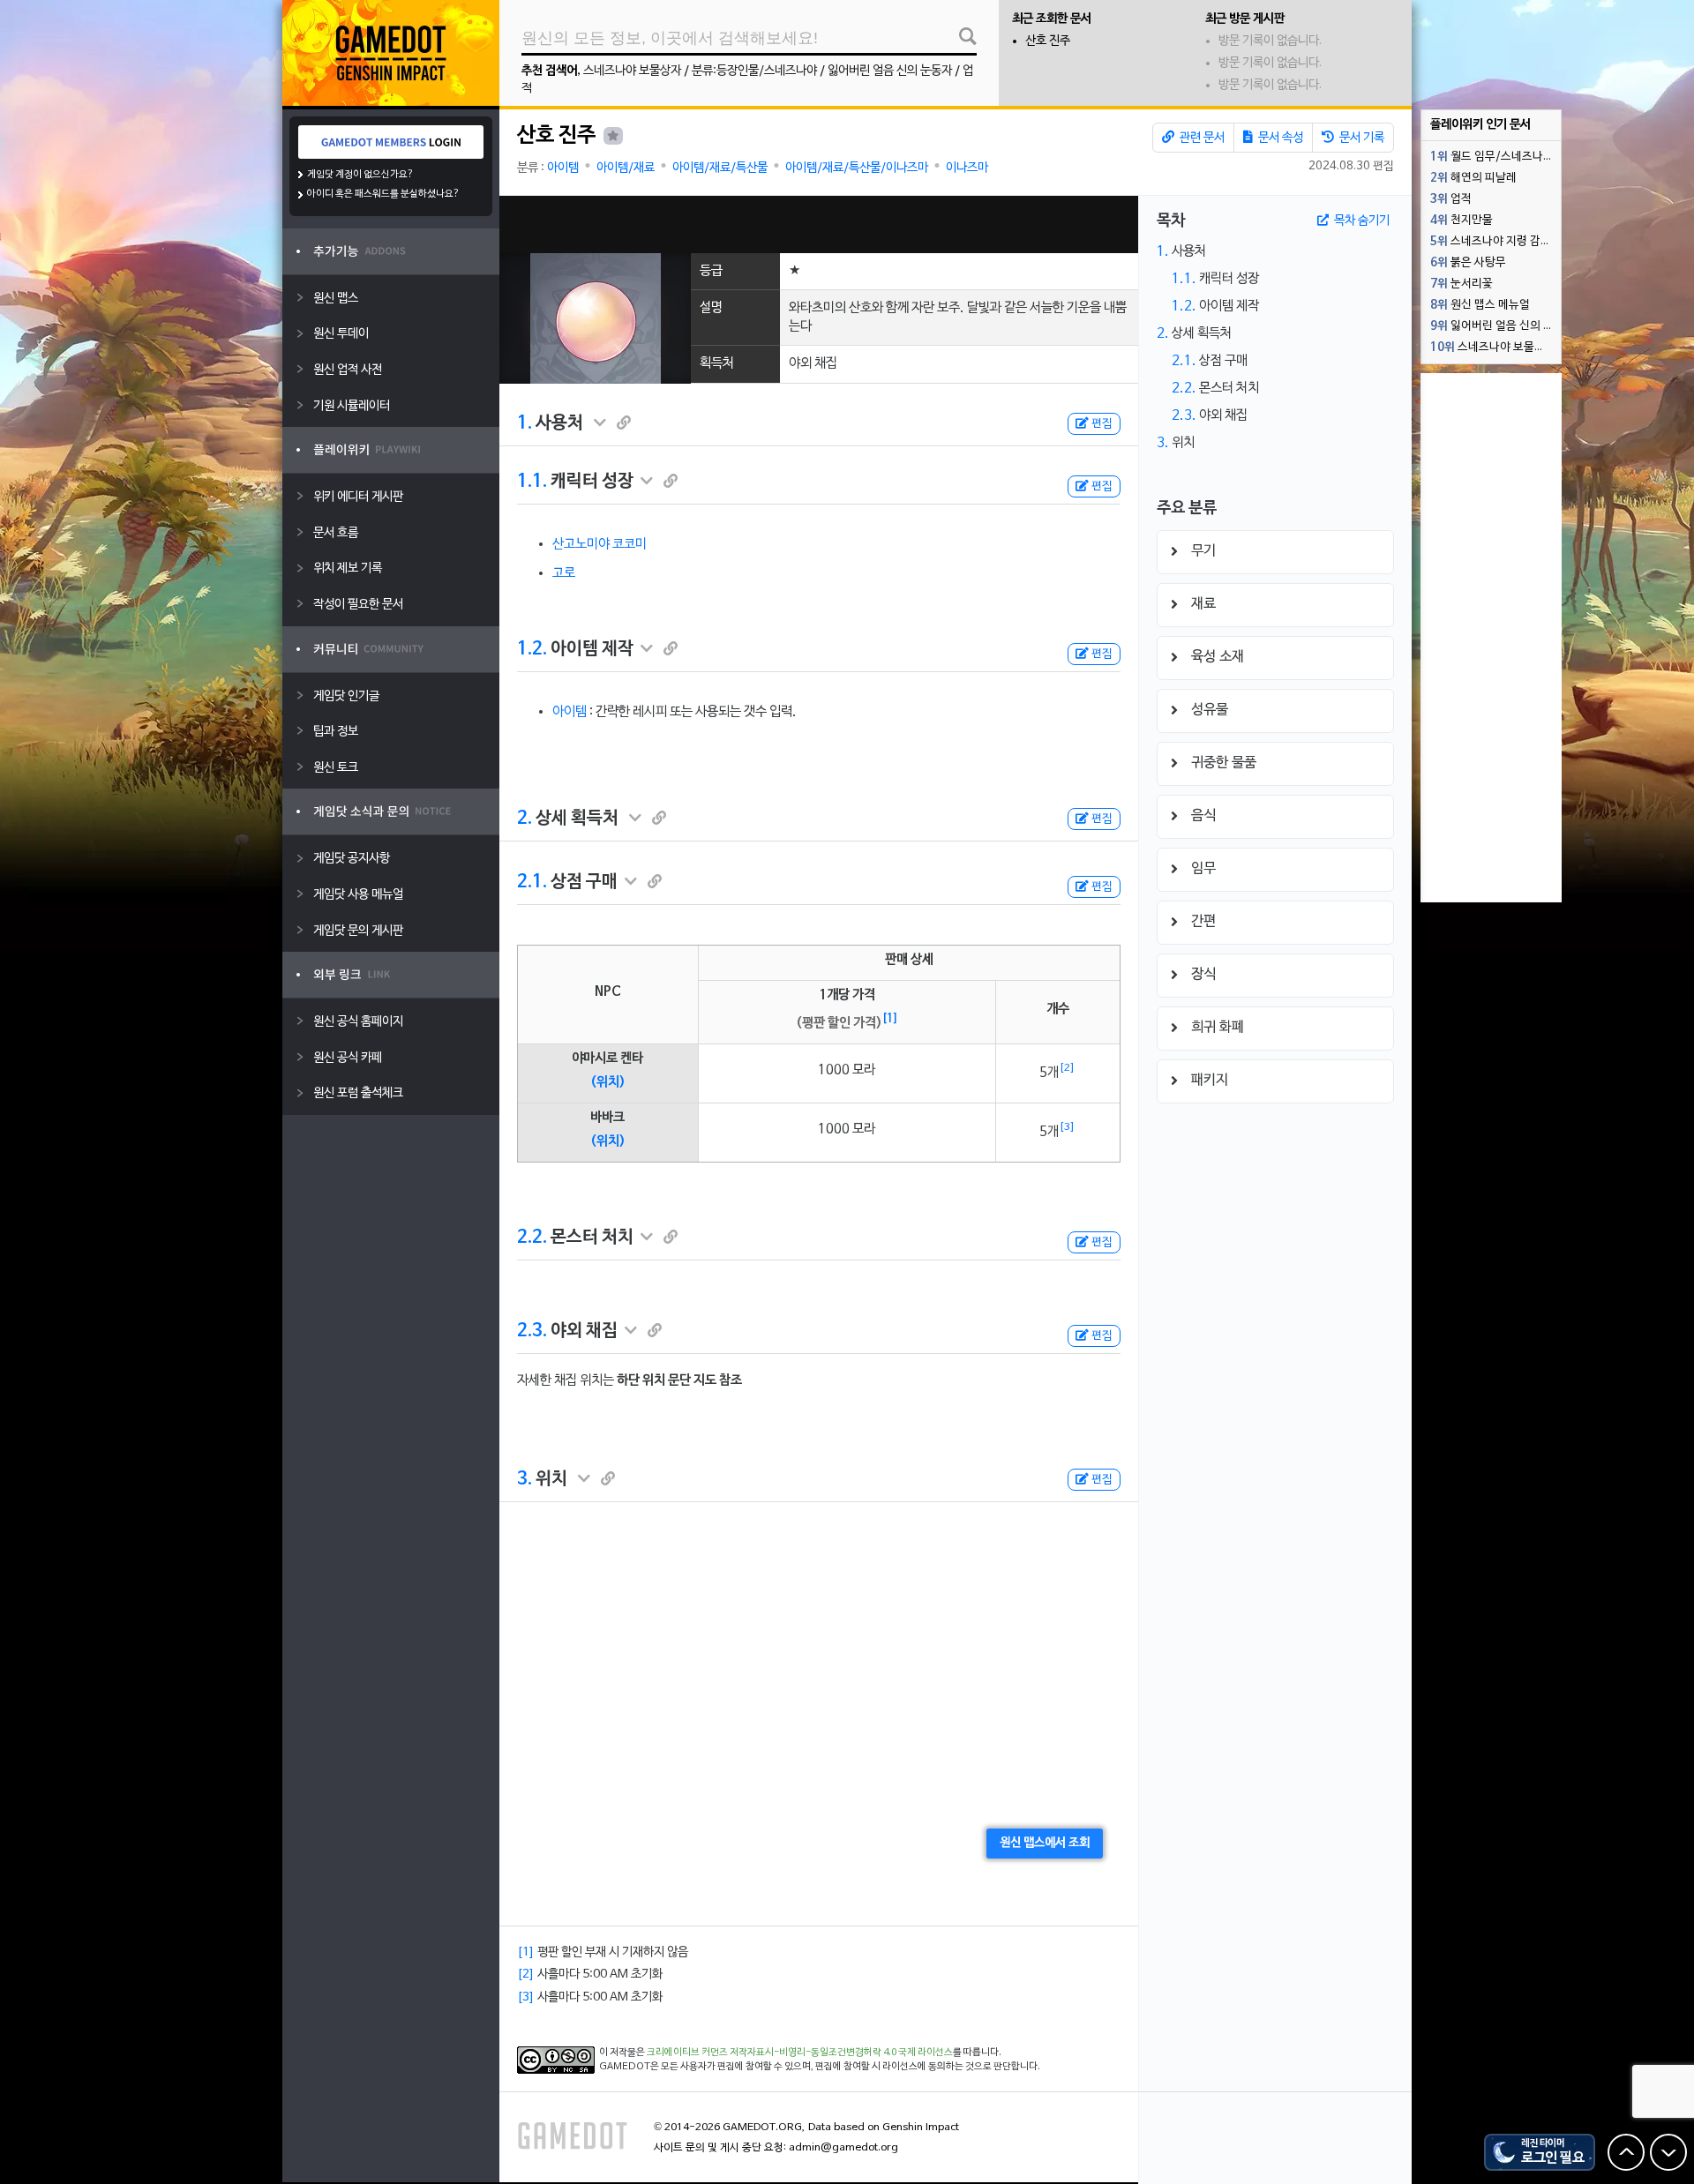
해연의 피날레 (1473, 178)
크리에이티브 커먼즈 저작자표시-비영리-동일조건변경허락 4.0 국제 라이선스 (800, 2053)
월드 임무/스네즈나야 (1492, 157)
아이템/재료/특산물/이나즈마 (857, 168)
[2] (1067, 1068)
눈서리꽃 (1462, 284)
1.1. (532, 482)
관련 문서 (1201, 138)
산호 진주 (1048, 41)
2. (525, 819)
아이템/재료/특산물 (720, 168)
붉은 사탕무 (1468, 263)
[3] (1067, 1127)
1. (525, 423)
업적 (1451, 199)
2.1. (532, 882)
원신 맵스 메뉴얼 (1480, 305)
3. (525, 1479)
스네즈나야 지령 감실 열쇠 (1495, 242)
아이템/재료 (626, 168)
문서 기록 (1360, 138)
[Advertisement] (819, 224)
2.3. (532, 1331)
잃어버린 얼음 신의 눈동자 (890, 71)
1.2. (532, 649)
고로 (564, 573)
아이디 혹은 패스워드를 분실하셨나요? (383, 194)
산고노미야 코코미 (600, 544)
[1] (890, 1019)
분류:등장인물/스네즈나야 (754, 71)
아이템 (563, 168)
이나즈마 (967, 168)
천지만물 (1462, 221)
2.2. (532, 1238)
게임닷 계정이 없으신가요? (360, 175)
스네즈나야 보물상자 (632, 71)
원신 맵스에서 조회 (1045, 1843)
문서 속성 (1279, 138)
